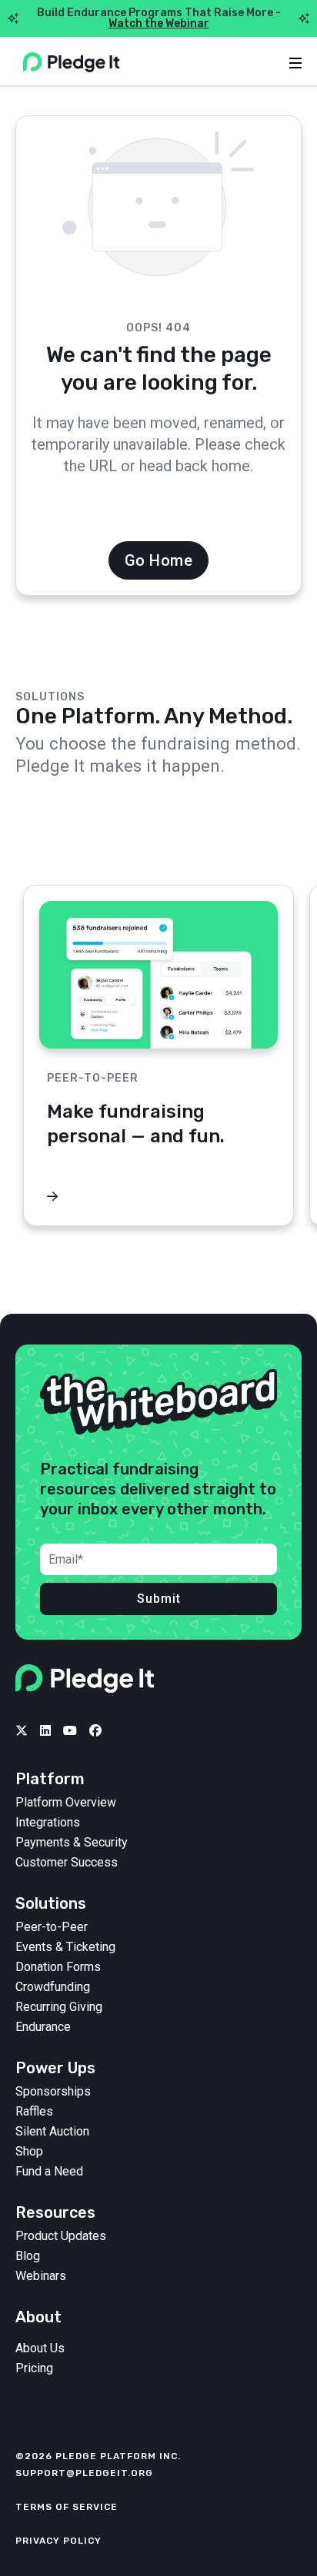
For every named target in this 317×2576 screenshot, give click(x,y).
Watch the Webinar (159, 23)
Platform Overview (66, 1803)
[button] (282, 849)
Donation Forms (58, 1967)
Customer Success (67, 1863)
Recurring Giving (59, 2007)
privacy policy (58, 2541)
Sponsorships (53, 2092)
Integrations (48, 1823)
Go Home (159, 560)
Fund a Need (49, 2172)
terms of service (67, 2507)
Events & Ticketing (65, 1947)
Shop (29, 2152)
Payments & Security (72, 1843)
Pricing (34, 2368)
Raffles (34, 2112)
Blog (28, 2256)
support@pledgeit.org (84, 2473)
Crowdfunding (53, 1987)
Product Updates (61, 2236)
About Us (40, 2348)
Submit (159, 1599)
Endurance (43, 2027)
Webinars (41, 2276)
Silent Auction (52, 2132)
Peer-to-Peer (52, 1927)
